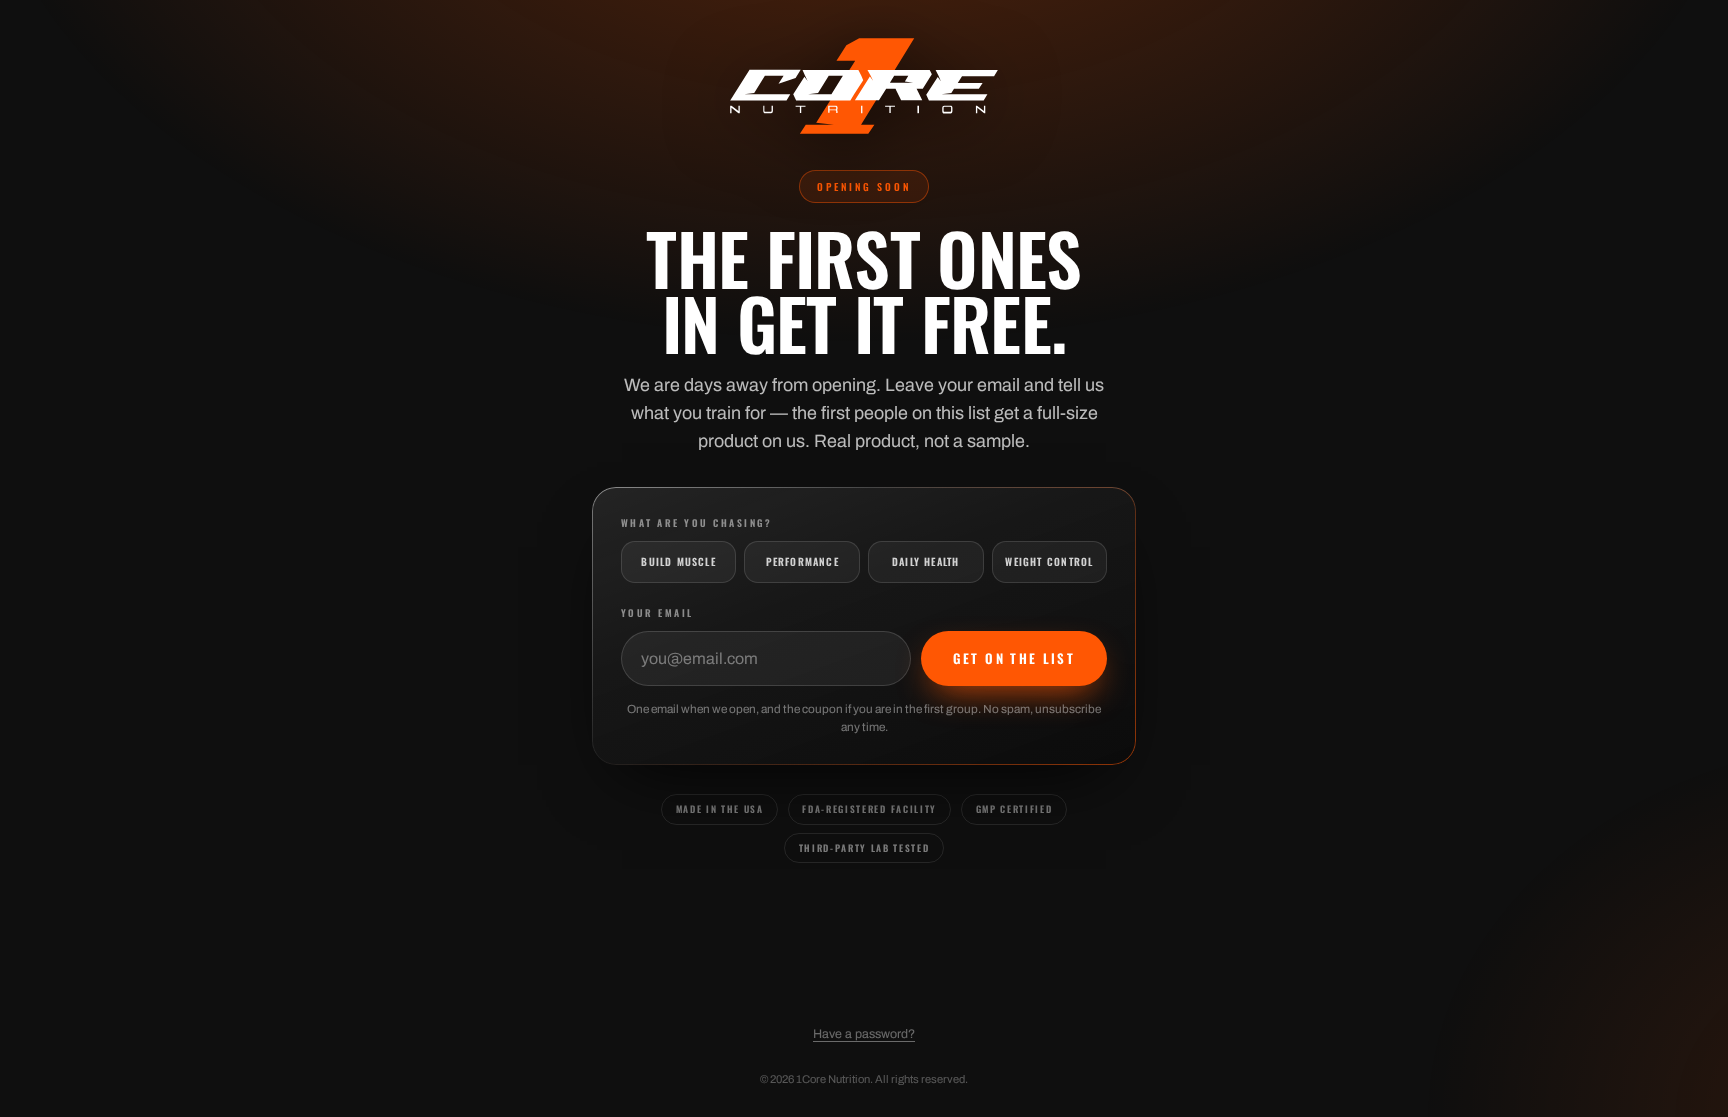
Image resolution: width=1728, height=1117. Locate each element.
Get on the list (1014, 658)
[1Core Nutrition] (863, 86)
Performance (802, 561)
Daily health (926, 561)
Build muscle (678, 561)
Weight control (1049, 561)
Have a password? (864, 1034)
